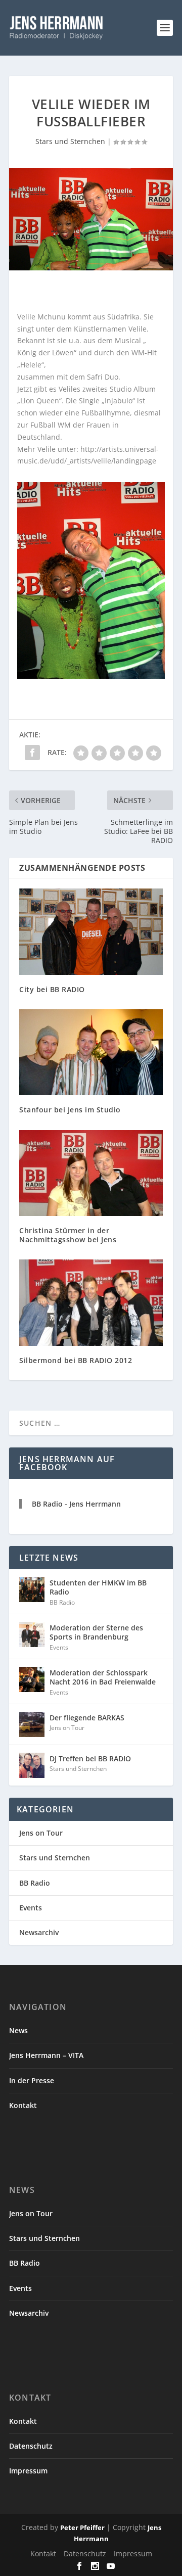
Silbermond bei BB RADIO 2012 (76, 1360)
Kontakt (23, 2105)
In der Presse (32, 2080)
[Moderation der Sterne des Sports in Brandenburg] (32, 1634)
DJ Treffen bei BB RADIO (90, 1759)
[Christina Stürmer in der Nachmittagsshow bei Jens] (91, 1173)
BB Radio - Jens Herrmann (76, 1504)
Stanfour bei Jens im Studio (70, 1110)
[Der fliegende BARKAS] (32, 1724)
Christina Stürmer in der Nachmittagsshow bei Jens (68, 1235)
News (18, 2030)
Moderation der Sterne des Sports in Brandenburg (96, 1632)
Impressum (28, 2471)
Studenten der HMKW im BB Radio (98, 1587)
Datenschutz (31, 2446)
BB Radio (62, 1602)
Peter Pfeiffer (82, 2527)
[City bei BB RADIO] (91, 931)
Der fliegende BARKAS (87, 1718)
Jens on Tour (67, 1728)
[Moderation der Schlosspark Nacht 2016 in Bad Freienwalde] (32, 1679)
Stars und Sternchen (70, 141)
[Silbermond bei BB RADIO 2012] (91, 1302)
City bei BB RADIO (52, 989)
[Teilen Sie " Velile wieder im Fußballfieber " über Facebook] (32, 753)
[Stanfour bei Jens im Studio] (91, 1052)
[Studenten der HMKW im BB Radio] (32, 1589)
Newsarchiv (39, 1932)
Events (59, 1647)
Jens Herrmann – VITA (46, 2055)
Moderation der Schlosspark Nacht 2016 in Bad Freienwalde (103, 1677)
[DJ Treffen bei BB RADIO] (32, 1765)
